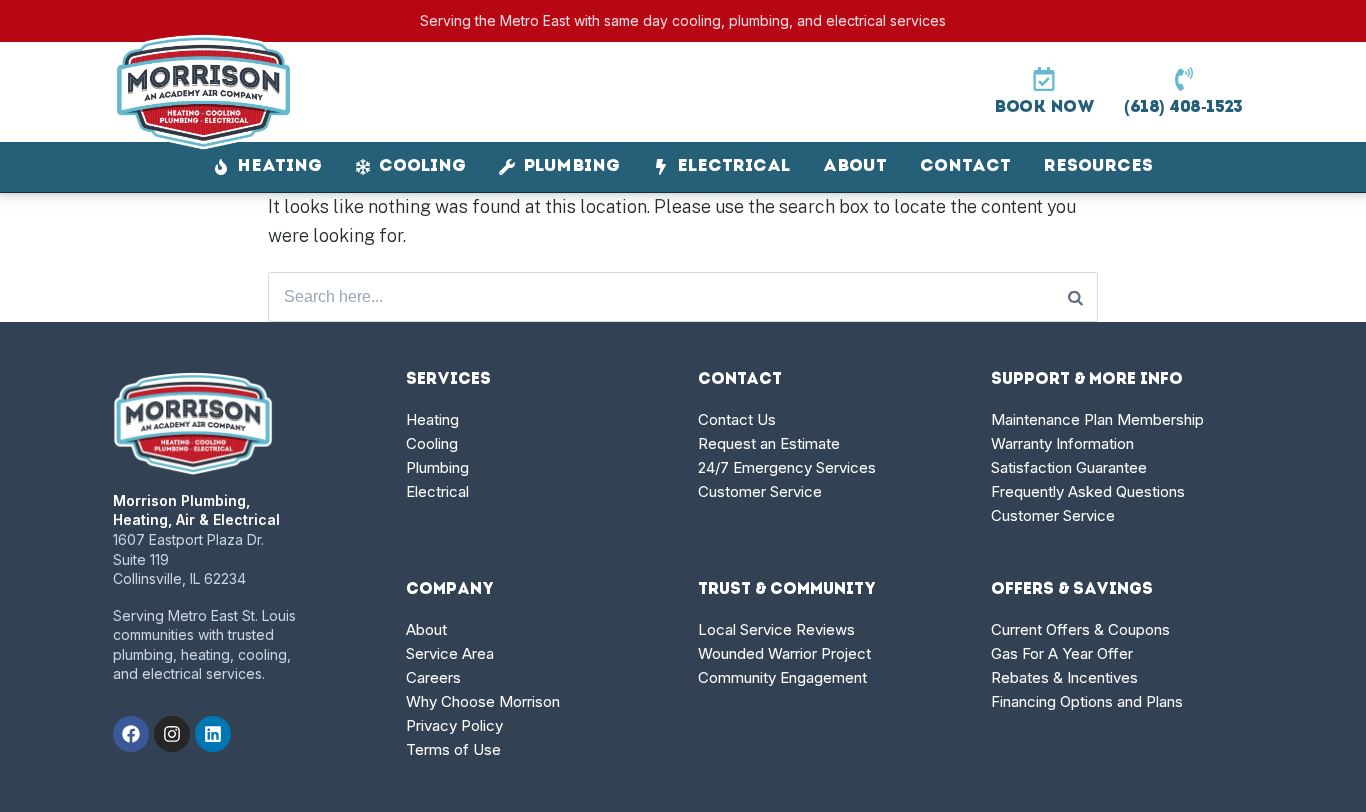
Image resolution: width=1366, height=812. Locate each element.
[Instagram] (172, 734)
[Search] (1075, 297)
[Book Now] (1044, 79)
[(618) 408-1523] (1184, 79)
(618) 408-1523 (1183, 107)
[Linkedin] (213, 734)
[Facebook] (131, 734)
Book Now (1044, 107)
